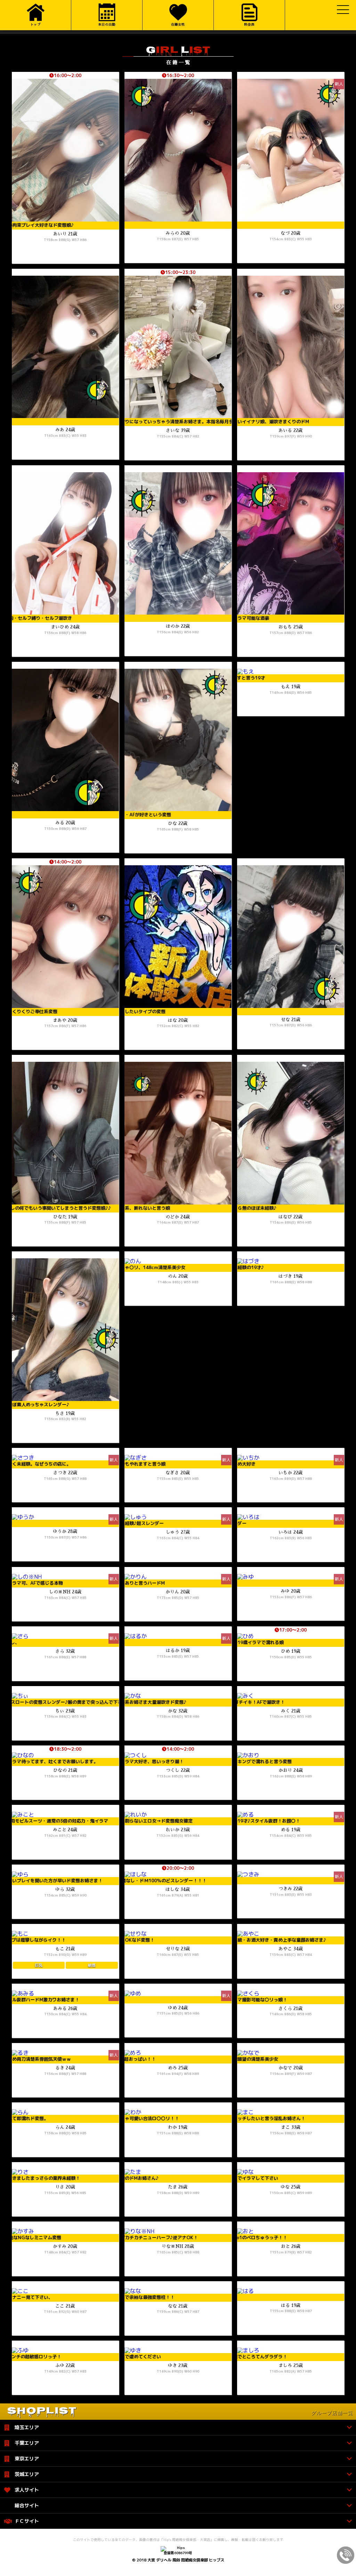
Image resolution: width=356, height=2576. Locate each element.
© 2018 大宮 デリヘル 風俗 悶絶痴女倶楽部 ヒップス (178, 2560)
